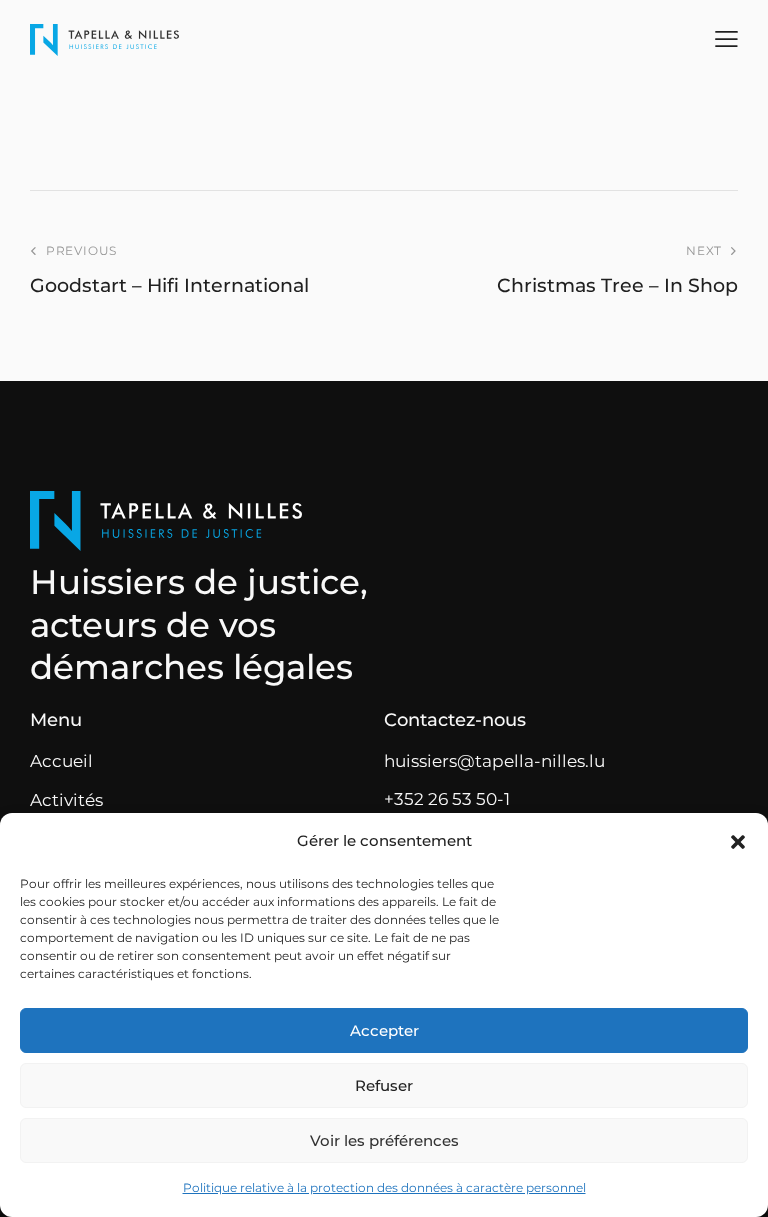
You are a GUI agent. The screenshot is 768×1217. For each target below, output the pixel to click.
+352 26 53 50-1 (447, 799)
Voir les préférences (384, 1140)
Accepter (384, 1030)
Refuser (384, 1085)
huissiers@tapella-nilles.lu (494, 761)
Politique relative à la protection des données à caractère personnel (384, 1187)
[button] (738, 842)
